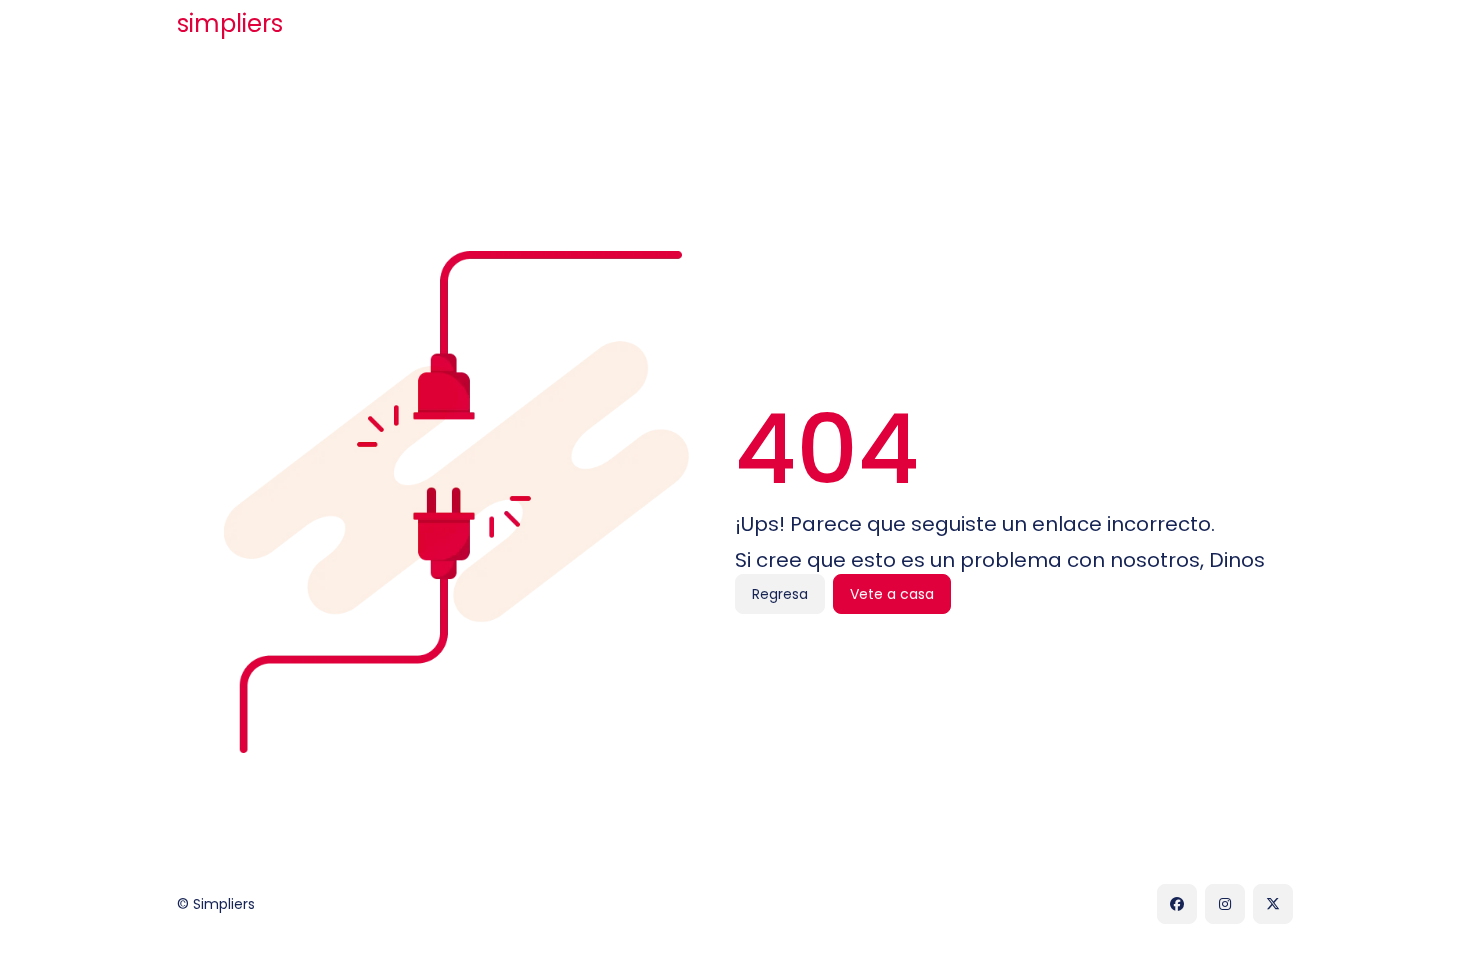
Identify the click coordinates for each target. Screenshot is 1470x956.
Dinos (1237, 560)
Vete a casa (892, 594)
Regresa (780, 594)
